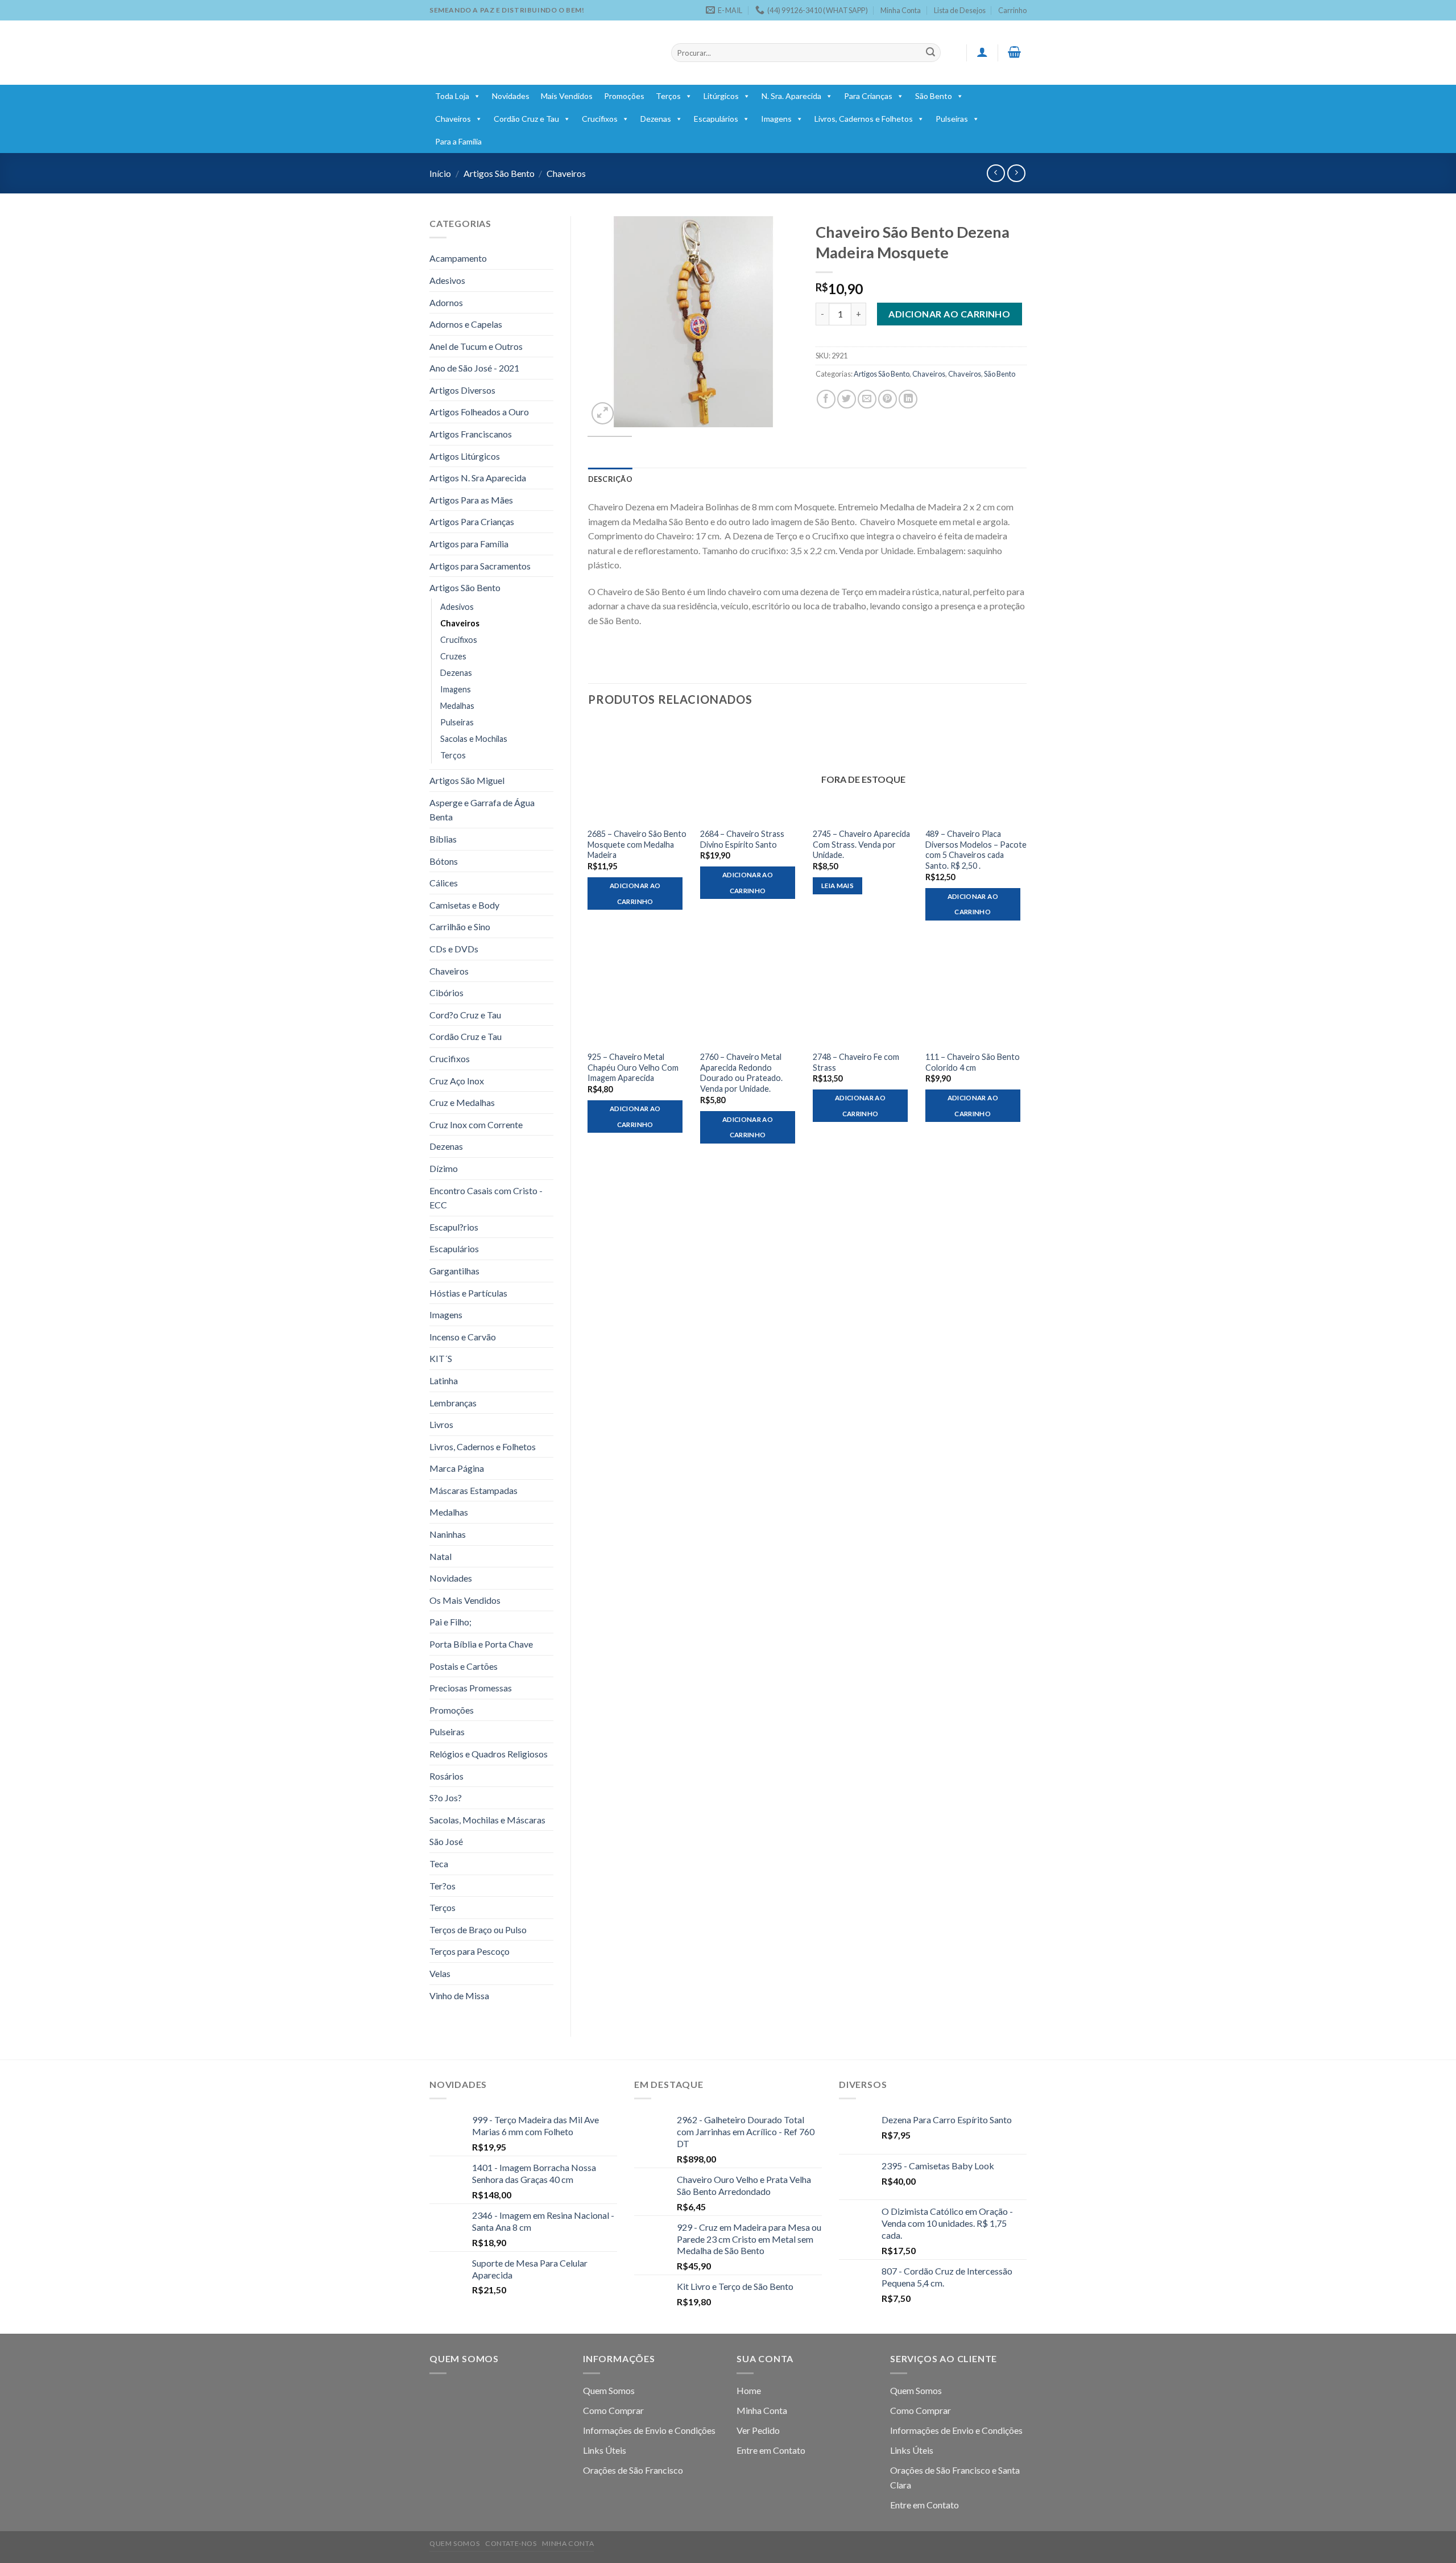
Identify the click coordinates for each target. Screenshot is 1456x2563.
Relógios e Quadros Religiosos (489, 1754)
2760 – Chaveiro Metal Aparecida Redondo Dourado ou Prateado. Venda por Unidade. (741, 1073)
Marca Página (457, 1468)
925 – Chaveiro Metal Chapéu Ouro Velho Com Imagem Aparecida (633, 1067)
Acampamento (458, 258)
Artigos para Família (469, 544)
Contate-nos (511, 2543)
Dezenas (656, 119)
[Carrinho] (1015, 52)
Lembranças (453, 1403)
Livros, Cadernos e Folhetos (864, 119)
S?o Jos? (446, 1798)
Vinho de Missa (459, 1995)
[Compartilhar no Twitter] (847, 399)
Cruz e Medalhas (462, 1102)
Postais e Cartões (464, 1666)
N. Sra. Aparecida (791, 96)
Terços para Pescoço (470, 1951)
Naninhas (448, 1534)
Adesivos (447, 280)
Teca (439, 1864)
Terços (668, 96)
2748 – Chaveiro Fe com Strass (856, 1062)
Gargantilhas (454, 1271)
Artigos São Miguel (467, 780)
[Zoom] (603, 413)
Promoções (624, 96)
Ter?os (442, 1886)
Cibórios (446, 992)
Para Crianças (868, 96)
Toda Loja (452, 96)
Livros (441, 1424)
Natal (440, 1556)
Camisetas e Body (464, 905)
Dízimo (444, 1168)
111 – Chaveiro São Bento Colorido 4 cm (973, 1062)
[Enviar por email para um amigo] (867, 399)
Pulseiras (952, 119)
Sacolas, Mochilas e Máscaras (487, 1820)
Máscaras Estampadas (473, 1490)
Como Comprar (613, 2410)
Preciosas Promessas (471, 1688)
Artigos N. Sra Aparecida (478, 478)
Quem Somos (609, 2390)
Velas (440, 1973)
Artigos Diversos (462, 390)
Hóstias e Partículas (468, 1293)
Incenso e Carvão (463, 1337)
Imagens (776, 119)
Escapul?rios (454, 1227)
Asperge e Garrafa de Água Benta (482, 810)
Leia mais (837, 886)
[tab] (610, 479)
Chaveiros (453, 119)
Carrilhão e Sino (460, 926)
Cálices (444, 883)
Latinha (444, 1380)
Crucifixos (600, 119)
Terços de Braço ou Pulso (478, 1930)
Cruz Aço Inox (457, 1081)
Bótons (444, 861)
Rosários (446, 1776)
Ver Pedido (758, 2430)
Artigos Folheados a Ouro (479, 412)
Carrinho (1012, 10)
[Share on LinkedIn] (908, 399)
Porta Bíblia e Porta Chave (481, 1644)
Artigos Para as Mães (471, 500)
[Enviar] (930, 53)
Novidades (511, 96)
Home (749, 2390)
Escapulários (716, 119)
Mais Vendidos (567, 96)
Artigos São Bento (499, 173)
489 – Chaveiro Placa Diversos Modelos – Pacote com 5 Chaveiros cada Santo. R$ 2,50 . (976, 850)
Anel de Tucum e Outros (476, 346)
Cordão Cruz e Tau (526, 119)
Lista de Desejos (960, 10)
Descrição (610, 479)
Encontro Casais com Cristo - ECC (486, 1198)
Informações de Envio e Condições (649, 2430)
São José (446, 1841)
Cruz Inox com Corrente (476, 1124)
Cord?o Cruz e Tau (465, 1015)
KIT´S (441, 1358)
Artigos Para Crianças (472, 521)
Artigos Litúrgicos (465, 456)
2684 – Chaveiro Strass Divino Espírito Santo (742, 839)
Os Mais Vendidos (465, 1600)
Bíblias (443, 839)
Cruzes (453, 656)
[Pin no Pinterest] (888, 399)
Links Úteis (605, 2450)
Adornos (446, 302)
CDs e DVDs (454, 949)
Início (440, 173)
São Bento (934, 96)
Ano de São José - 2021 (474, 368)
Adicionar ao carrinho (949, 314)
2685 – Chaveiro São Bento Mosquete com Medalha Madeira (637, 844)
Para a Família (458, 141)
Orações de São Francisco (633, 2470)
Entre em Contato (771, 2450)
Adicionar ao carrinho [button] (635, 893)
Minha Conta (901, 10)
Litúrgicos (721, 96)
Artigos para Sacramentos (480, 566)
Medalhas (457, 706)
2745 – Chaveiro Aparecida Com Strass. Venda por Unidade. (861, 844)
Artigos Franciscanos (471, 434)
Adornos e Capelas (466, 324)
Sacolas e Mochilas (474, 739)
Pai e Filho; (450, 1622)
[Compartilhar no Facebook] (826, 399)
